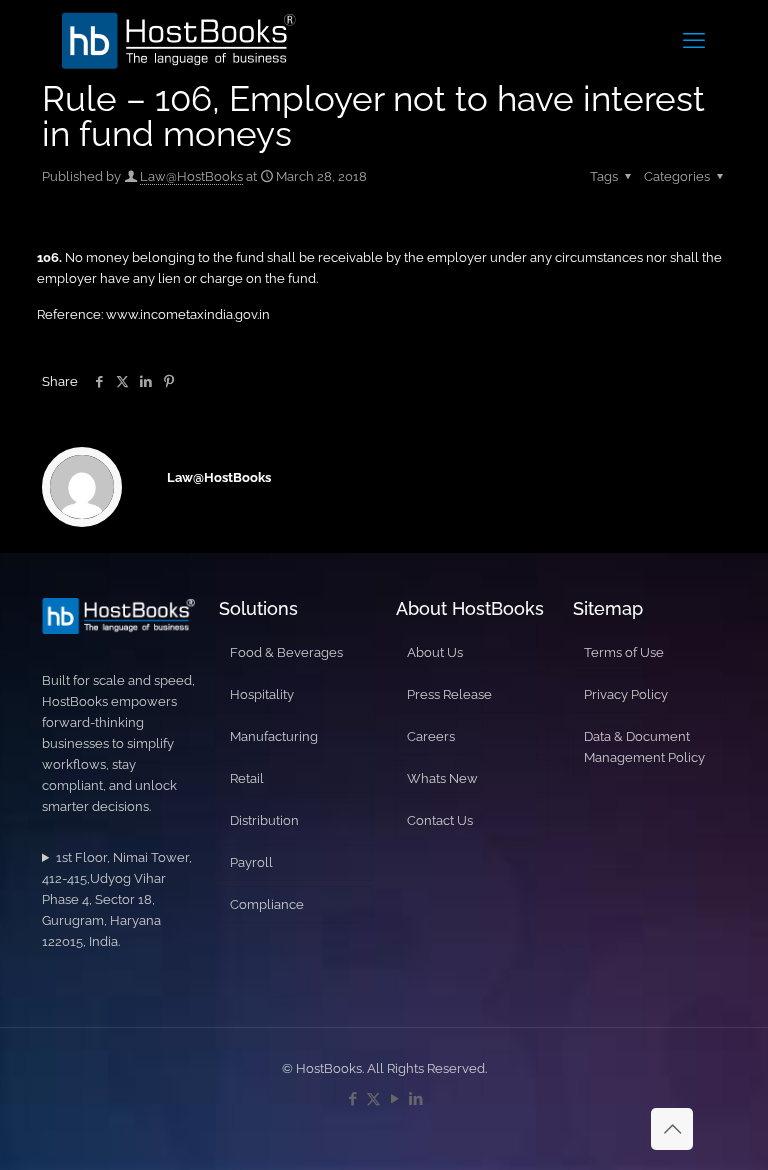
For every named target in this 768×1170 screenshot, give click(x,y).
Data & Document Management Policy (644, 747)
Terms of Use (624, 652)
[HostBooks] (179, 40)
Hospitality (262, 694)
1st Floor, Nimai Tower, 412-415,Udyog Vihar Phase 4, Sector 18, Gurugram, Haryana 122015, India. (117, 899)
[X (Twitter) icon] (373, 1099)
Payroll (251, 862)
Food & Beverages (286, 652)
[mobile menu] (694, 40)
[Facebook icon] (352, 1099)
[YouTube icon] (394, 1099)
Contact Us (440, 820)
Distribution (264, 820)
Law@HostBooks (191, 176)
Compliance (267, 904)
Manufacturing (274, 736)
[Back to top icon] (672, 1129)
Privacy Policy (626, 694)
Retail (247, 778)
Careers (431, 736)
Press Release (449, 694)
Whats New (442, 778)
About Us (435, 652)
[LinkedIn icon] (415, 1099)
